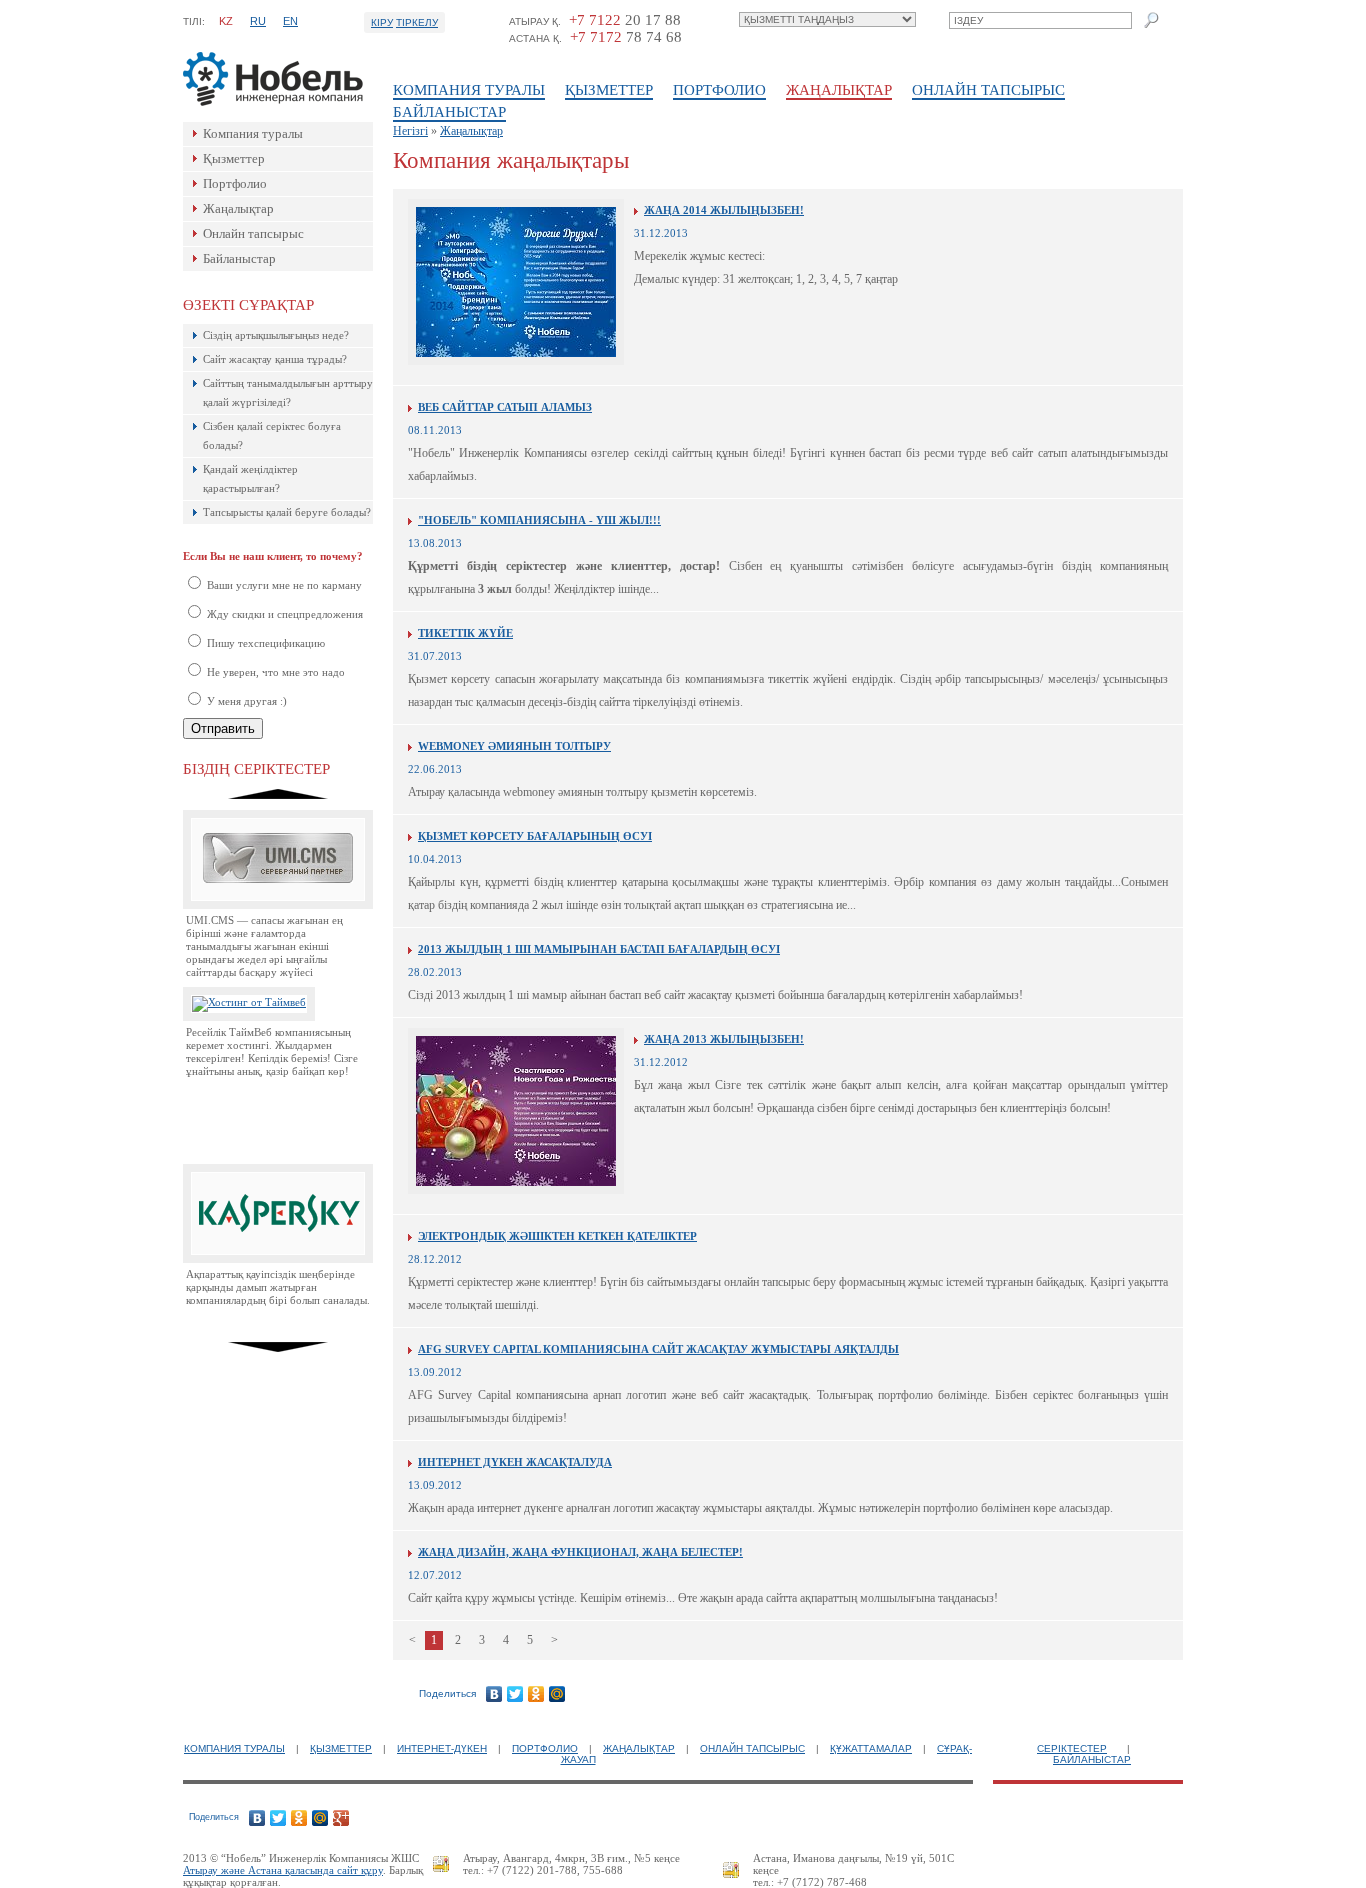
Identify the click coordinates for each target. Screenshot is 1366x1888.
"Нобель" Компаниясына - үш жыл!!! (539, 520)
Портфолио (719, 90)
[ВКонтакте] (494, 1694)
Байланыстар (449, 112)
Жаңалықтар (839, 90)
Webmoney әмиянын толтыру (514, 746)
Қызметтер (609, 90)
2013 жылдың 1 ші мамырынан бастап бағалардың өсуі (599, 949)
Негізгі (410, 131)
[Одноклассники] (536, 1694)
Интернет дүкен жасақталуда (515, 1462)
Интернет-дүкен (442, 1748)
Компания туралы (469, 90)
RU (258, 21)
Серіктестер (1072, 1748)
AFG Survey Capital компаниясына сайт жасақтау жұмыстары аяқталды (658, 1349)
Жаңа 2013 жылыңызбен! (724, 1039)
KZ (226, 21)
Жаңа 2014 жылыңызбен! (724, 210)
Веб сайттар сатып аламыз (505, 407)
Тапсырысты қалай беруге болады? (287, 512)
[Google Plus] (341, 1818)
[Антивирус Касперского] (278, 1259)
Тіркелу (417, 22)
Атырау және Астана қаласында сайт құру (283, 1870)
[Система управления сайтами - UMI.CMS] (278, 905)
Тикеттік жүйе (465, 633)
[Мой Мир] (557, 1694)
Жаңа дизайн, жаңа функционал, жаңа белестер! (580, 1552)
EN (290, 21)
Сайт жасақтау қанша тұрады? (275, 359)
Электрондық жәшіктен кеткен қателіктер (557, 1236)
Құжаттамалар (871, 1748)
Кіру (382, 22)
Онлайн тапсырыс (988, 90)
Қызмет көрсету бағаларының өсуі (535, 836)
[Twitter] (515, 1694)
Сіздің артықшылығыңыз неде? (276, 335)
